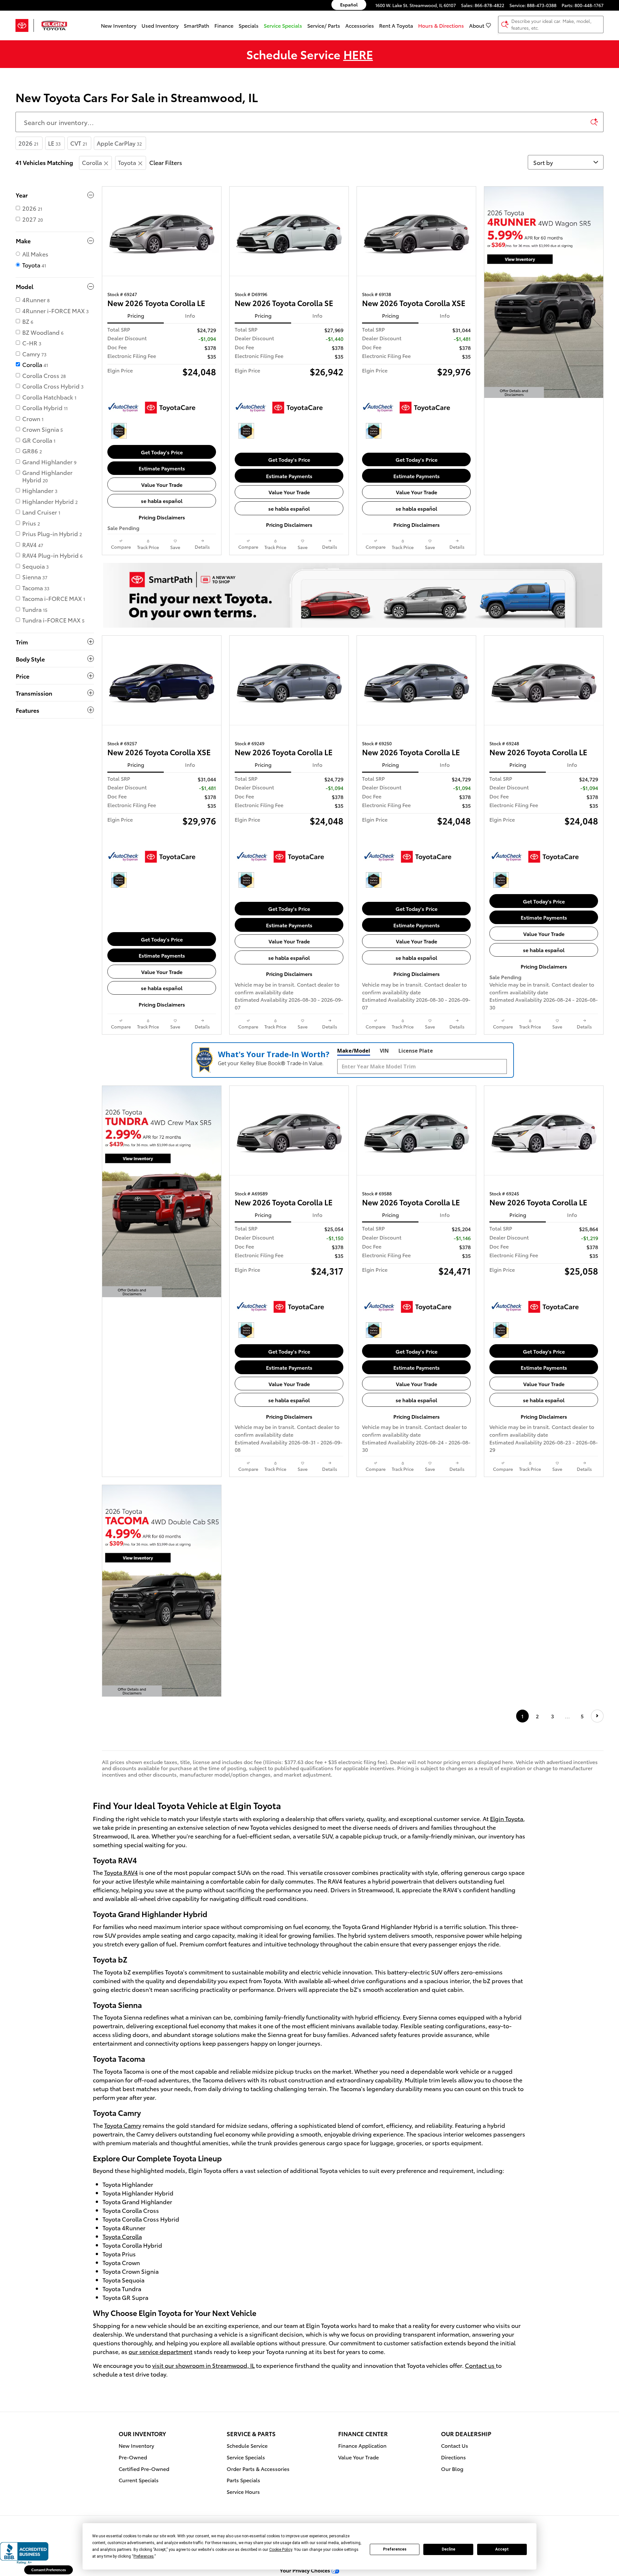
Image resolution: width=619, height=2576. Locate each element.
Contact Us (455, 2445)
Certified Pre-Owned (144, 2469)
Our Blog (452, 2469)
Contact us (480, 2365)
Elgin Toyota (507, 1818)
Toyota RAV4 (121, 1872)
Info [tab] (190, 315)
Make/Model (354, 1051)
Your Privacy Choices (306, 2570)
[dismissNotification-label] (606, 2506)
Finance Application (362, 2445)
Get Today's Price (162, 452)
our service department (161, 2351)
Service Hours (243, 2491)
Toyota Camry (123, 2125)
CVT (79, 143)
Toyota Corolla (122, 2236)
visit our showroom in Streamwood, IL (203, 2365)
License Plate (416, 1051)
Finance (224, 25)
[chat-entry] (597, 2546)
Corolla (92, 162)
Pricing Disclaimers (162, 517)
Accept (502, 2549)
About (477, 25)
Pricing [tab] (136, 315)
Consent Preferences (49, 2570)
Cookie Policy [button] (281, 2550)
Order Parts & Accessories (258, 2469)
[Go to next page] (597, 1716)
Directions (453, 2457)
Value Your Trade (162, 484)
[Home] (25, 25)
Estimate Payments (162, 468)
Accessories (360, 25)
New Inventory (119, 25)
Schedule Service (247, 2445)
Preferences (395, 2549)
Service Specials (246, 2457)
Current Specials (139, 2480)
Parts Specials (243, 2480)
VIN (384, 1051)
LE (54, 143)
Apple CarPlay (119, 143)
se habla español (162, 501)
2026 (28, 143)
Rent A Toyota (396, 25)
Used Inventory (160, 25)
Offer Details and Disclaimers (515, 393)
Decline (448, 2549)
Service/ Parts (324, 25)
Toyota (127, 162)
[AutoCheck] (123, 408)
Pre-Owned (133, 2457)
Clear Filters (166, 162)
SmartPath (197, 25)
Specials (249, 25)
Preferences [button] (144, 2556)
